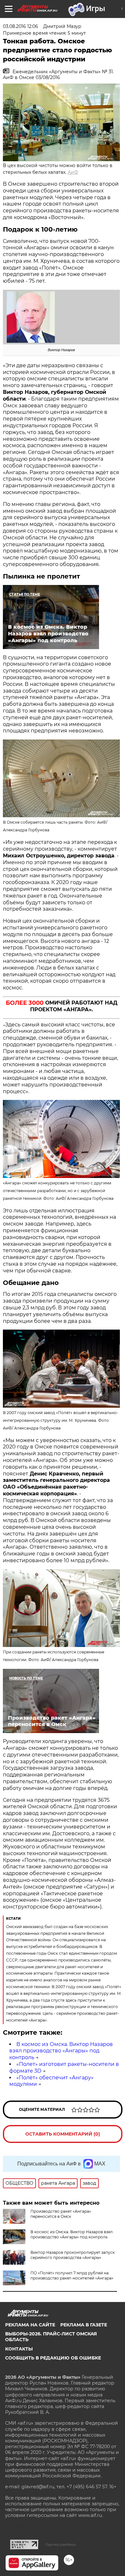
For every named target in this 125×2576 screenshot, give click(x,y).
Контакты (19, 2349)
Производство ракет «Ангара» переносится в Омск (61, 2214)
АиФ (73, 172)
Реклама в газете (84, 2325)
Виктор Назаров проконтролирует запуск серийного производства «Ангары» (73, 2255)
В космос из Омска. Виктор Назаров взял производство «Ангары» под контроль (61, 2051)
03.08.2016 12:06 (21, 26)
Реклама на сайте (30, 2325)
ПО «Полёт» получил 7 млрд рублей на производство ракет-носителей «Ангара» (72, 2275)
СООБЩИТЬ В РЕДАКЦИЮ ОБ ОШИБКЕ (53, 2358)
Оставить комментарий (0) (63, 2134)
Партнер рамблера (60, 2545)
